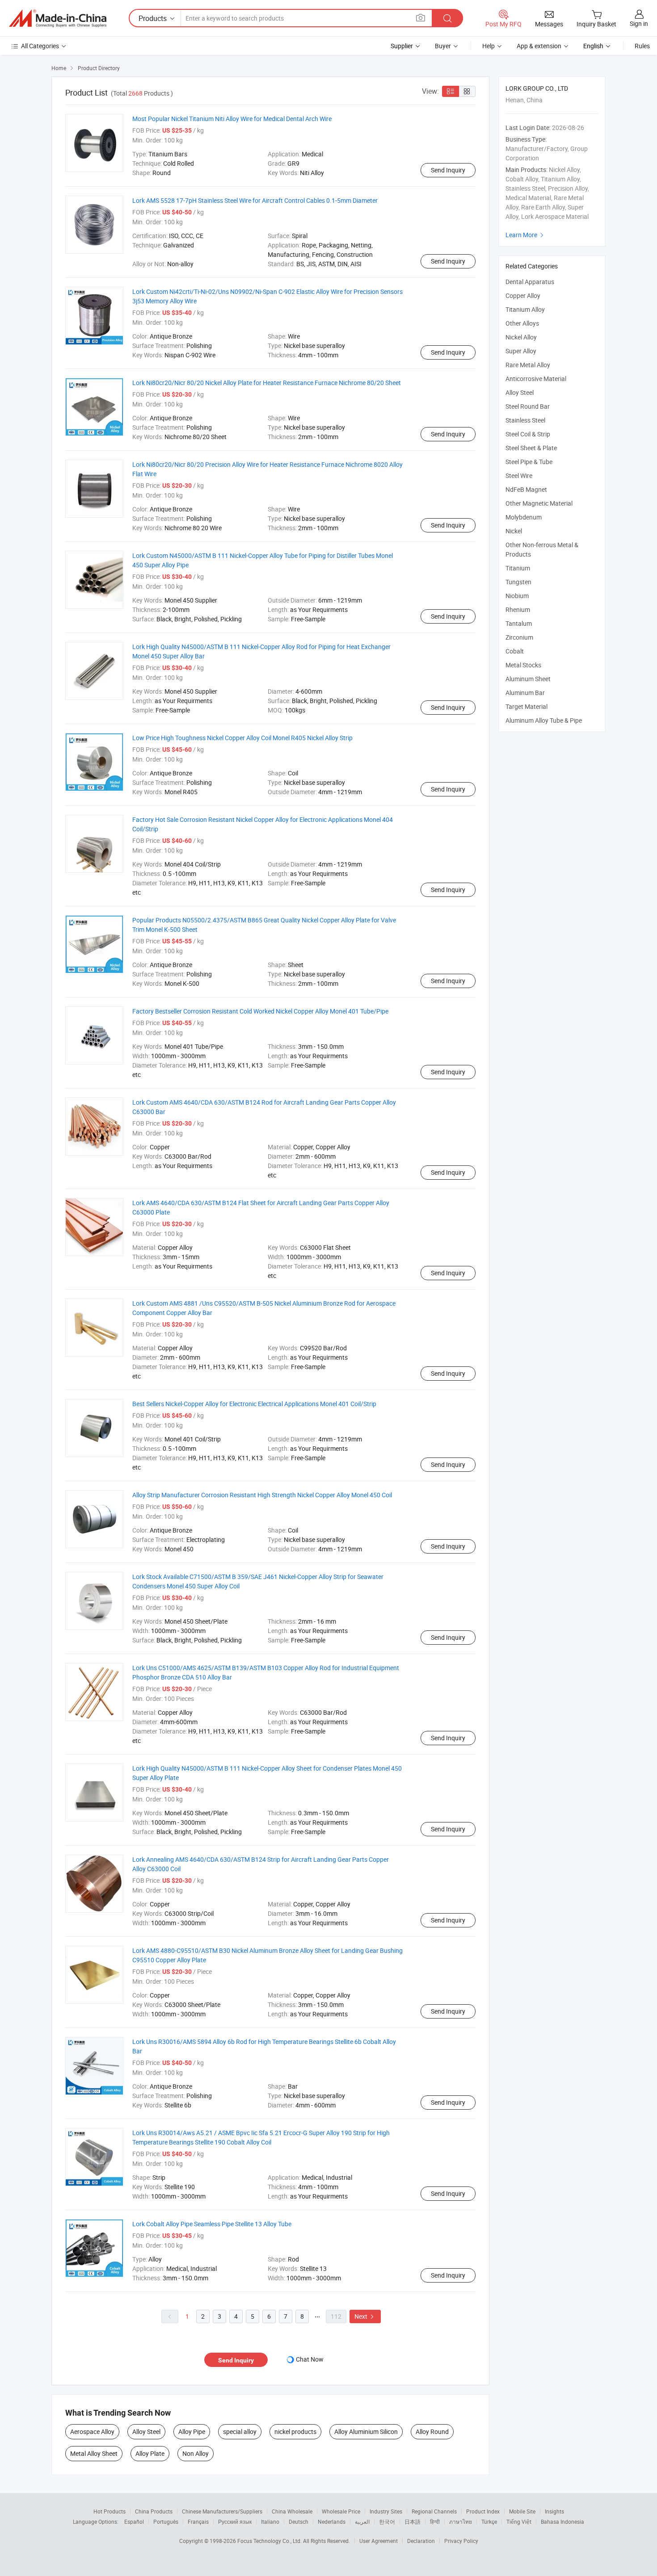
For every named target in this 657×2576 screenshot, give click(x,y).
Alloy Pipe (192, 2431)
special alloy (240, 2431)
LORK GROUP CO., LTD (537, 88)
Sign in (639, 23)
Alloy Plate (150, 2453)
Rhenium (518, 609)
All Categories (40, 46)
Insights (554, 2511)
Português (166, 2522)
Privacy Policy (461, 2541)
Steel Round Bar (528, 406)
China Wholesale (292, 2511)
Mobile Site (522, 2511)
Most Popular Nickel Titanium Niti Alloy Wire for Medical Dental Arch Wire (232, 119)
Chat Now (310, 2359)
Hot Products (109, 2511)
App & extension (539, 46)
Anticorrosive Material (536, 379)
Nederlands (332, 2522)
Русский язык (235, 2522)
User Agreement (379, 2541)
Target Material (526, 706)
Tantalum (519, 623)
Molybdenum (524, 517)
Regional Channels (434, 2511)
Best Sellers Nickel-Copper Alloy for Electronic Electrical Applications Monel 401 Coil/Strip (254, 1404)
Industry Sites (386, 2511)
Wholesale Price (341, 2511)
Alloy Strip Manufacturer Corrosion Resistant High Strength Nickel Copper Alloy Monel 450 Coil (262, 1495)
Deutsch (299, 2522)
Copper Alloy (523, 295)
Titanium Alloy (525, 309)
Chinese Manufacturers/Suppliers (222, 2511)
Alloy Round (432, 2431)
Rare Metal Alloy (528, 365)
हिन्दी (435, 2522)
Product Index (483, 2511)
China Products (154, 2511)
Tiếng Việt (519, 2522)
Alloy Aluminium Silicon (366, 2431)
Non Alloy (196, 2453)
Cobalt (515, 651)
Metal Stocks (523, 665)
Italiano (270, 2522)
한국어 (387, 2522)
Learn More (526, 235)
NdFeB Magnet (526, 489)
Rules (642, 46)
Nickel (514, 531)
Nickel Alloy (521, 337)
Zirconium (519, 637)
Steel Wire (519, 475)
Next (365, 2316)
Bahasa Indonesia (562, 2522)
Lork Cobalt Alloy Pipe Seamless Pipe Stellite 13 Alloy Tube (212, 2224)
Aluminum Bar (525, 693)
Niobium (517, 596)
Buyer (443, 46)
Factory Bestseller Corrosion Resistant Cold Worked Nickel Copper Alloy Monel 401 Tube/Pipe (260, 1011)
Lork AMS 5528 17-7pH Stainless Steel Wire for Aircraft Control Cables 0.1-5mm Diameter (255, 200)
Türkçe (489, 2522)
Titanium (518, 568)
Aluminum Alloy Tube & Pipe (544, 720)
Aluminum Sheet (528, 679)
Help (489, 46)
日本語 (413, 2522)
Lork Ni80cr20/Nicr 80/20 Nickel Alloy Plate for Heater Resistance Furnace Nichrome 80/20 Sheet (267, 383)
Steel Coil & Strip (528, 434)
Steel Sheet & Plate (531, 448)
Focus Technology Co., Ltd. (270, 2541)
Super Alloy (521, 351)
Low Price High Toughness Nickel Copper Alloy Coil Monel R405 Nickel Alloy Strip (242, 738)
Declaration (421, 2541)
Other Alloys (522, 323)
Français (198, 2522)
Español (134, 2522)
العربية (362, 2522)
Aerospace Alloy (92, 2431)
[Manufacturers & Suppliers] (58, 18)
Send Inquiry (448, 170)
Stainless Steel (525, 420)
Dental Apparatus (530, 282)
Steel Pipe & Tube (529, 462)
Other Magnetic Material (539, 503)
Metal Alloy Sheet (94, 2453)
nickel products (295, 2431)
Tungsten (518, 582)
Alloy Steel (146, 2431)
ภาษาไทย (461, 2522)
